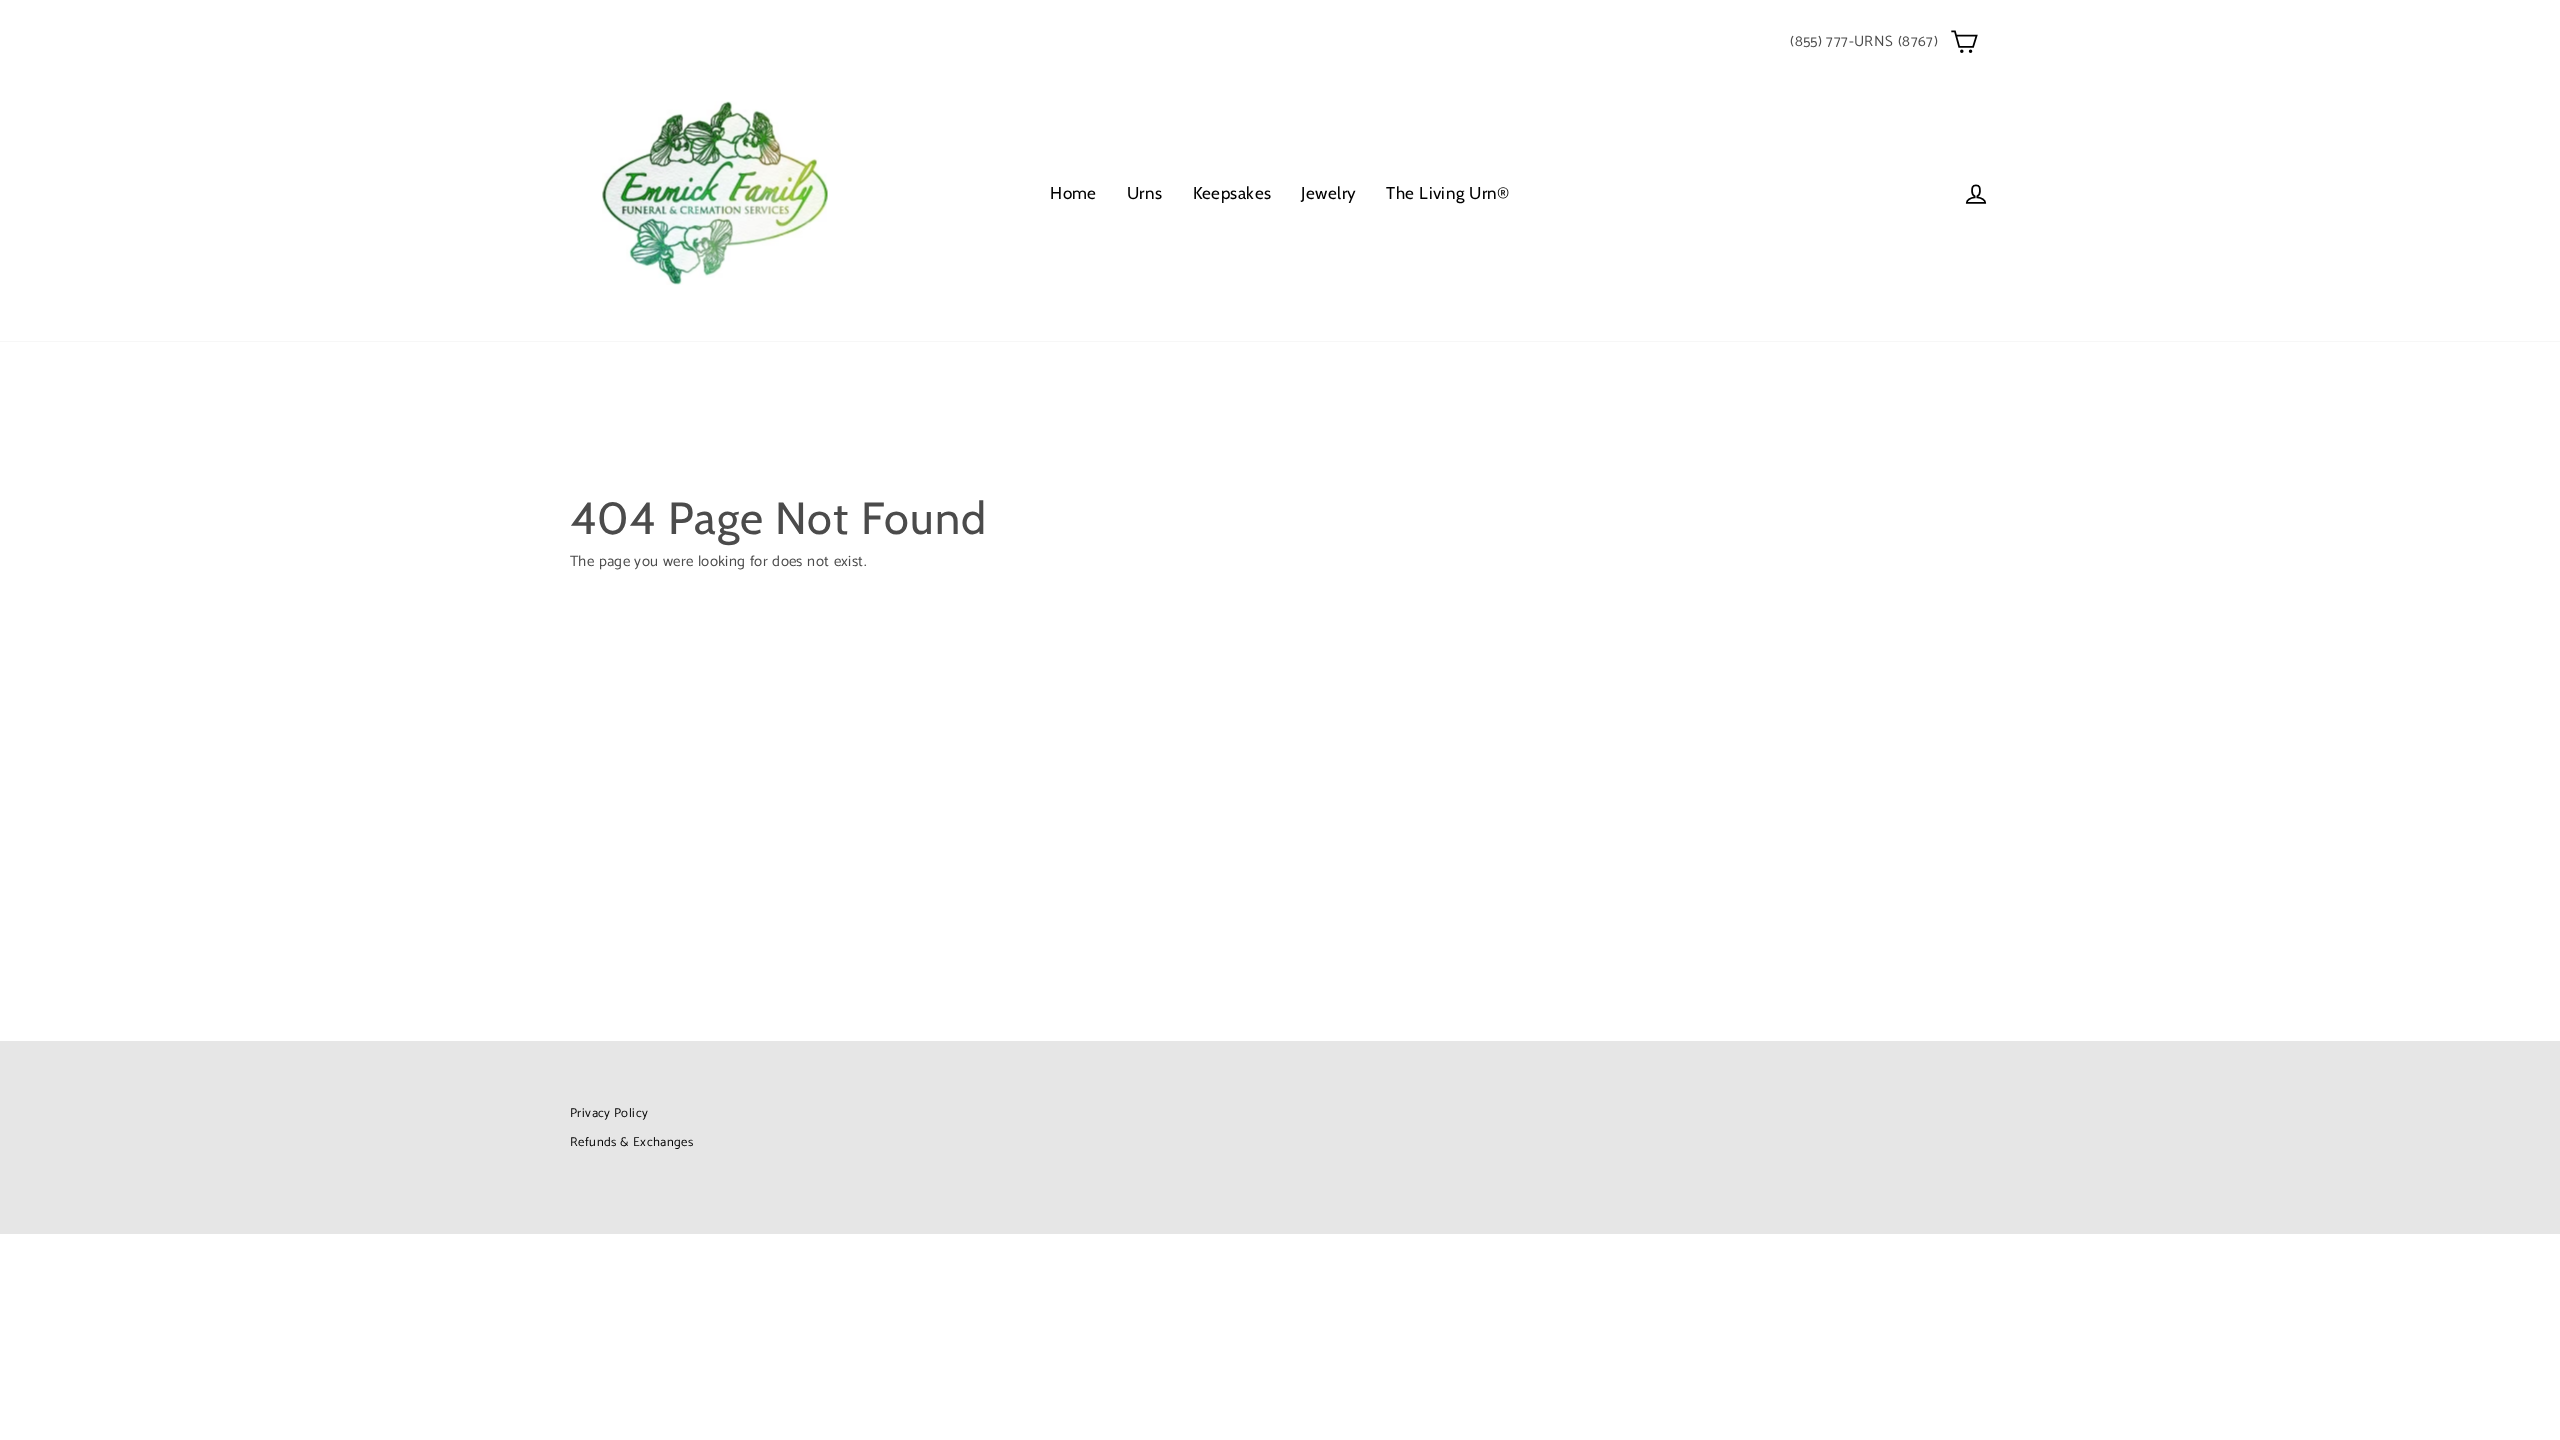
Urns (1145, 193)
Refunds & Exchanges (631, 1142)
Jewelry (1328, 193)
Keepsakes (1232, 193)
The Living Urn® (1447, 193)
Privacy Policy (609, 1113)
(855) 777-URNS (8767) (1864, 41)
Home (1073, 193)
